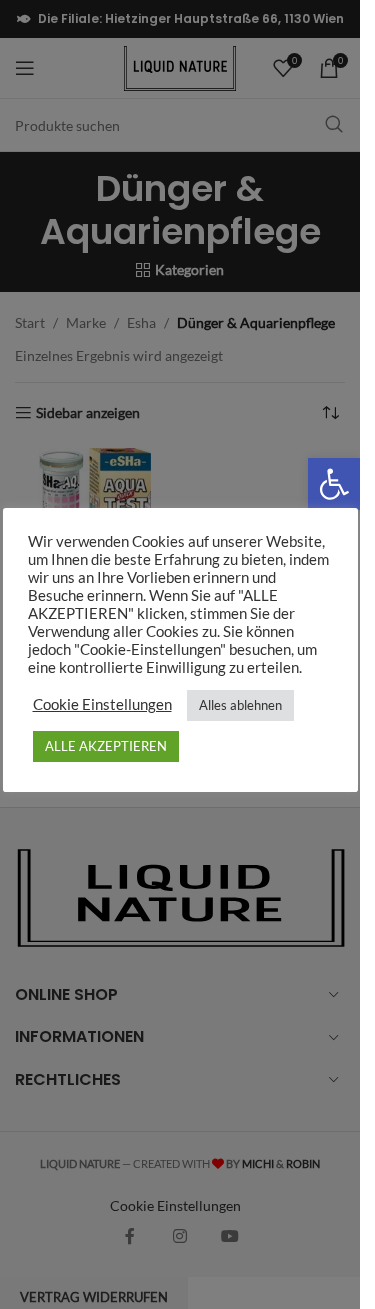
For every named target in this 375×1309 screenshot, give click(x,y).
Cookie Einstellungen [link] (102, 704)
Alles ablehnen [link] (240, 705)
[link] (334, 484)
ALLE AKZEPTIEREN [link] (106, 746)
